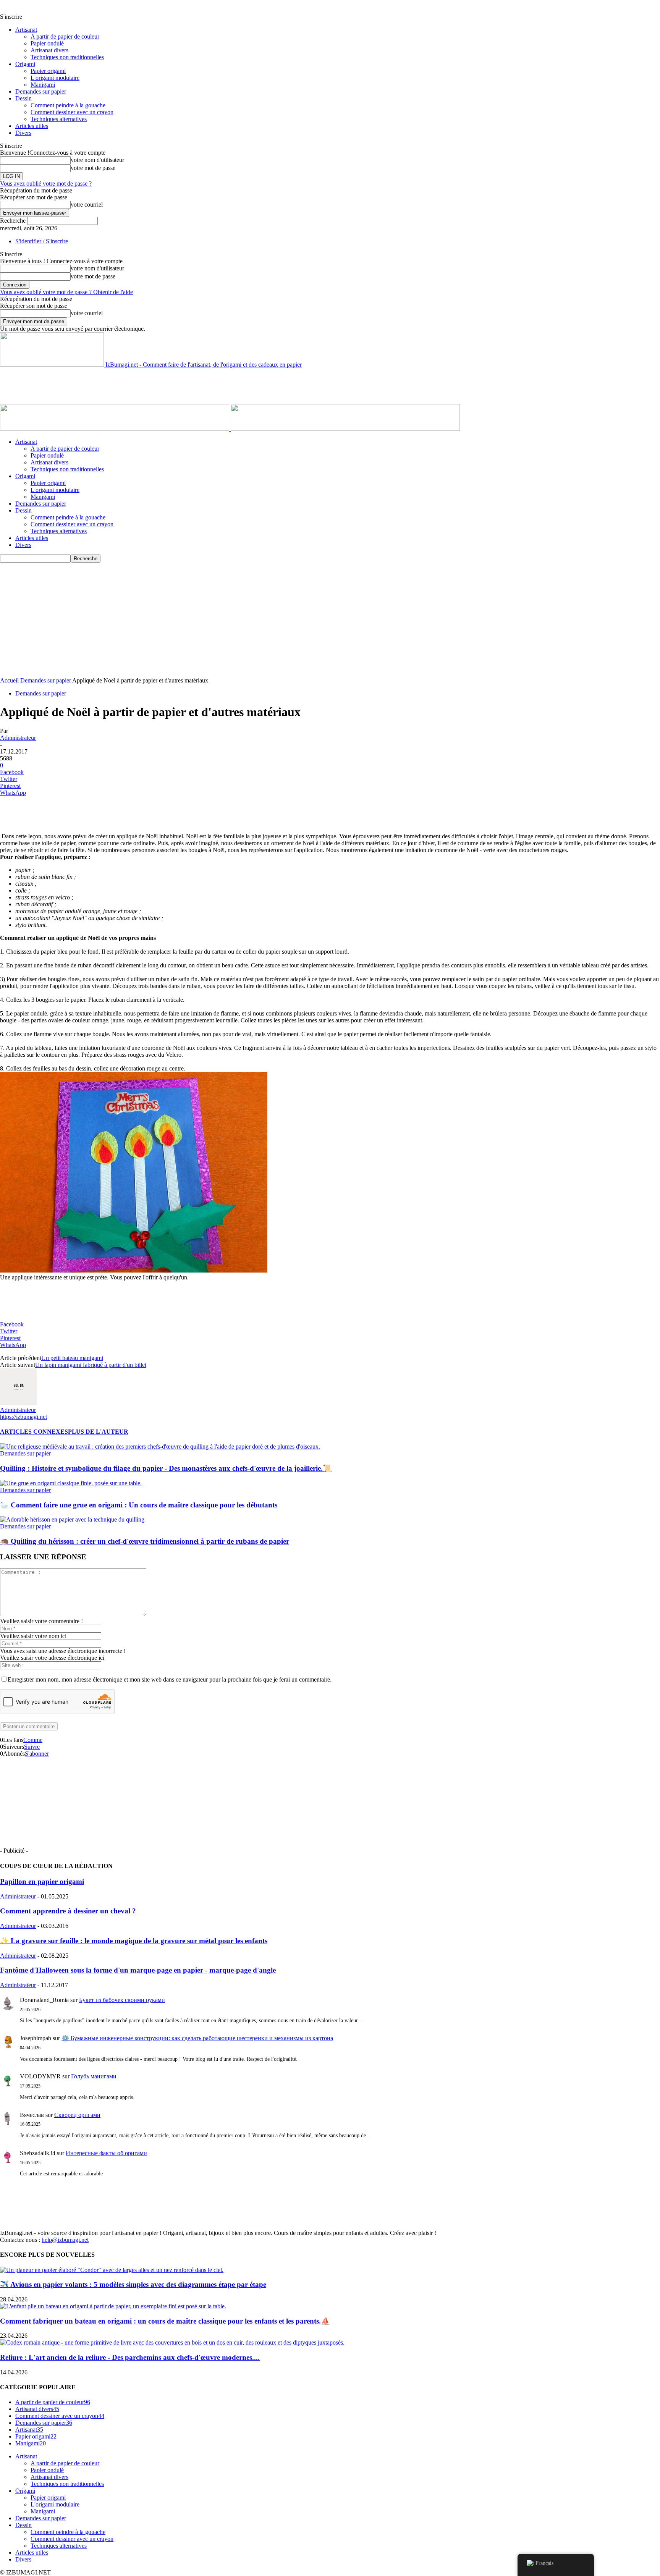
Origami (25, 64)
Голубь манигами (94, 2076)
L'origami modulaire (55, 78)
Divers (23, 133)
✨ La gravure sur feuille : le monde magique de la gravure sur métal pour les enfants (134, 1941)
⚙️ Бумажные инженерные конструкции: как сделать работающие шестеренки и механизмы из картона (197, 2038)
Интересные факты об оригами (106, 2153)
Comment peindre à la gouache (68, 105)
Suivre (32, 1747)
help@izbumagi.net (65, 2240)
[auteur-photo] (18, 1403)
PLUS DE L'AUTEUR (98, 1432)
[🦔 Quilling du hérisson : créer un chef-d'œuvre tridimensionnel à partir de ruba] (72, 1519)
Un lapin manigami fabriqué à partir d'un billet (91, 1365)
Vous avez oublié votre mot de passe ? (46, 184)
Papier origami (48, 71)
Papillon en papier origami (42, 1881)
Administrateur (18, 738)
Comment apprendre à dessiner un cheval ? (68, 1911)
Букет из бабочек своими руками (122, 2000)
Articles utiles (32, 126)
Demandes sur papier (41, 91)
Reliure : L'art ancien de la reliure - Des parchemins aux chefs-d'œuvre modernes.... (130, 2357)
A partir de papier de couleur (65, 36)
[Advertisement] (139, 385)
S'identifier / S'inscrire (42, 241)
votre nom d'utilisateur (97, 160)
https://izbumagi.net (23, 1417)
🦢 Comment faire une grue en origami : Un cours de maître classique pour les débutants (139, 1505)
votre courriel (87, 205)
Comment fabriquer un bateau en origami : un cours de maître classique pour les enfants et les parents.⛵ (165, 2321)
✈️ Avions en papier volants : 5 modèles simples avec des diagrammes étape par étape (133, 2284)
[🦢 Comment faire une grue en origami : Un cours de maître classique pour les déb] (71, 1483)
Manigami (43, 85)
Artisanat (26, 30)
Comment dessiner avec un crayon (72, 112)
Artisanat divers (49, 50)
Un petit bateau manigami (72, 1358)
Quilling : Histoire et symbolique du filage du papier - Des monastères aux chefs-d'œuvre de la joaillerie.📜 (166, 1468)
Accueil (9, 680)
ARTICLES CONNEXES (34, 1432)
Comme (33, 1740)
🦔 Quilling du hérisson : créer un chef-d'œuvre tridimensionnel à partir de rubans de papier (145, 1541)
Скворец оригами (77, 2115)
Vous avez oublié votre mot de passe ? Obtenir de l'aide (66, 292)
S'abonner (37, 1754)
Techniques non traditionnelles (67, 57)
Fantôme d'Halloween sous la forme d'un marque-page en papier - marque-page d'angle (138, 1970)
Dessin (23, 98)
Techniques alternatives (59, 119)
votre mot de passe (93, 168)
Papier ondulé (47, 43)
